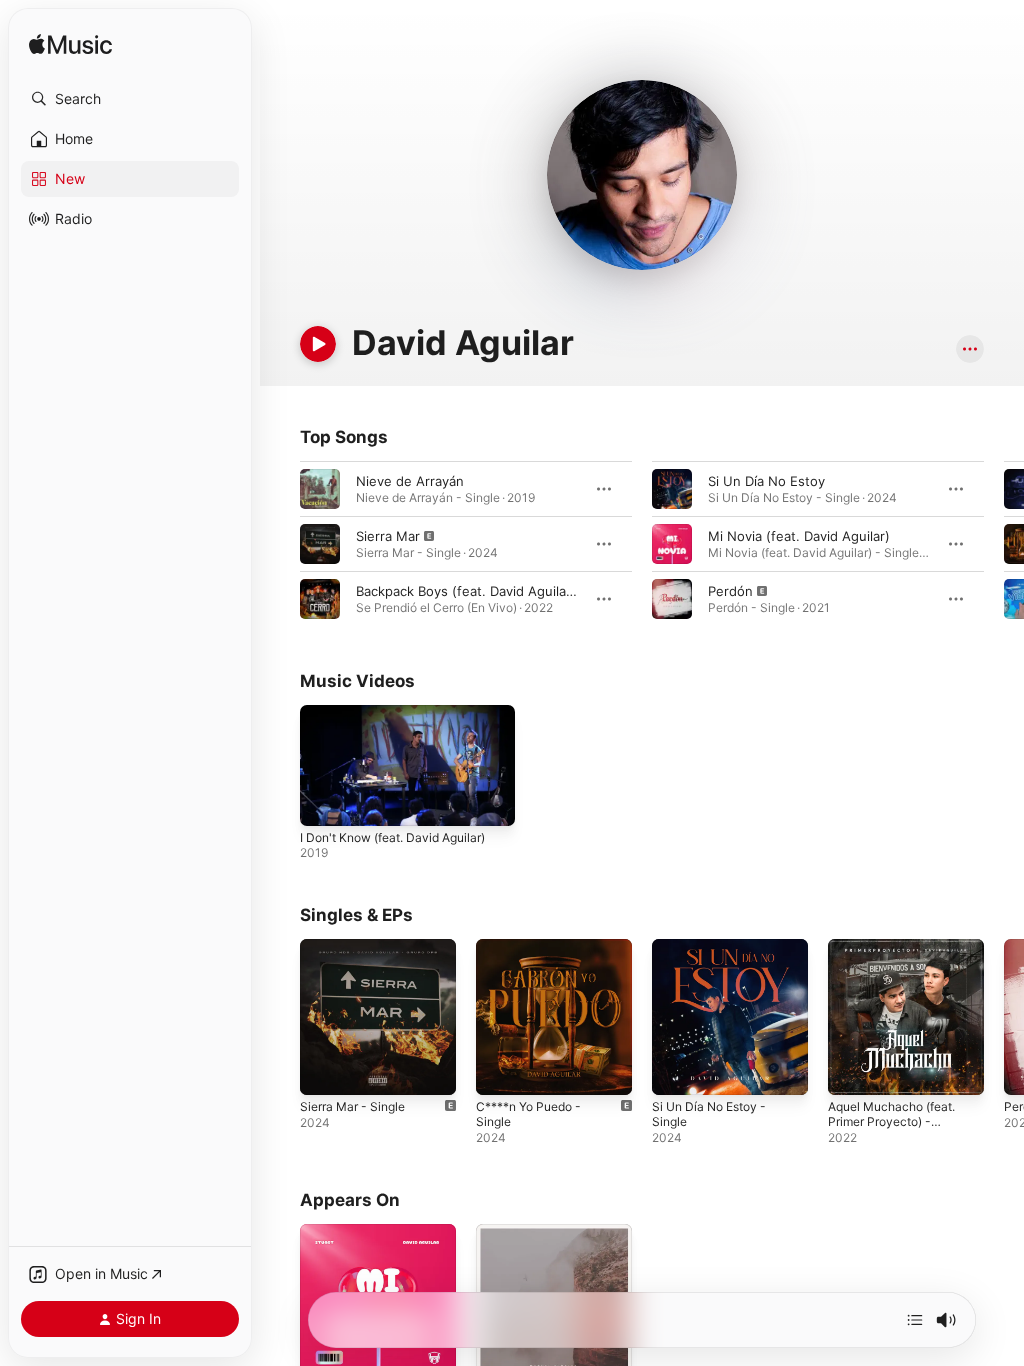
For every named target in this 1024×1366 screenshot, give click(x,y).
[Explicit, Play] (320, 544)
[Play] (318, 344)
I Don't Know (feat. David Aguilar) (392, 837)
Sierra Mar (388, 536)
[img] (70, 45)
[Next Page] (1004, 544)
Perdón (730, 591)
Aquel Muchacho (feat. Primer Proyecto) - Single (891, 1121)
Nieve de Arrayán (410, 481)
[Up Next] (915, 1320)
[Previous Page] (280, 544)
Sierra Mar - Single (352, 1106)
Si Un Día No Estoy (766, 481)
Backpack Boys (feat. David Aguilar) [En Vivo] (496, 591)
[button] (130, 99)
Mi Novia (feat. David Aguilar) (799, 536)
